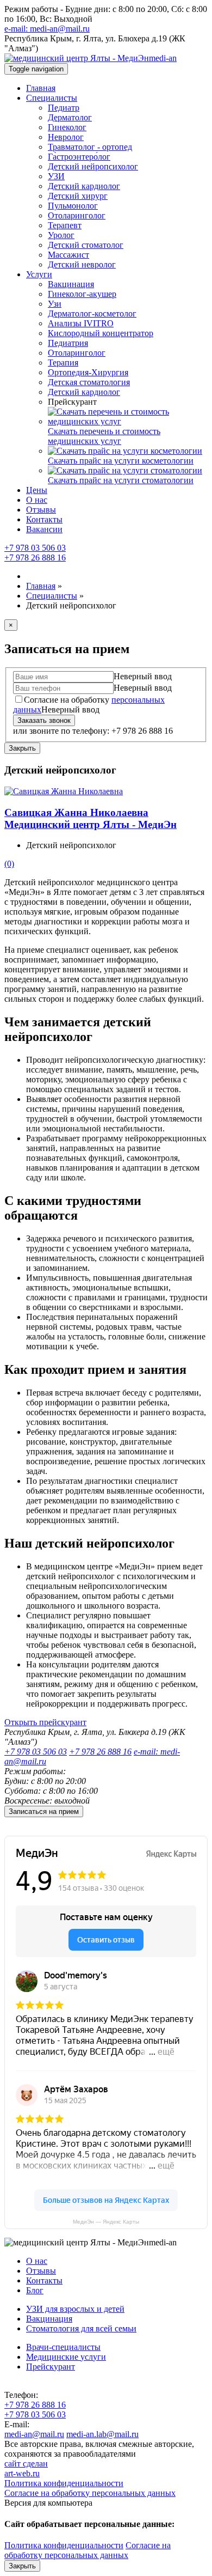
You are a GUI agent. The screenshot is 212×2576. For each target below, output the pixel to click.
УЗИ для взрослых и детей (75, 2309)
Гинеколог (67, 127)
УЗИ (56, 176)
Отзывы (41, 510)
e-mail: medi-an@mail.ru (47, 29)
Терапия (63, 363)
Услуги (39, 274)
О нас (37, 500)
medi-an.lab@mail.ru (102, 2434)
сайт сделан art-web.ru (26, 2468)
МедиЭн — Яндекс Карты (106, 2222)
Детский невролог (82, 264)
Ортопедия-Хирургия (88, 372)
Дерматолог (70, 117)
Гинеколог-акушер (82, 294)
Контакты (44, 519)
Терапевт (65, 225)
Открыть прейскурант (45, 1722)
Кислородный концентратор (101, 333)
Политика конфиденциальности (64, 2483)
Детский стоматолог (86, 245)
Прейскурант (51, 2367)
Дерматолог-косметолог (92, 313)
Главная (41, 88)
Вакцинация (71, 284)
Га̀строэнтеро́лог (79, 157)
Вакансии (44, 529)
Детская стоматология (89, 382)
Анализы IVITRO (81, 323)
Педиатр (64, 108)
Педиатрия (68, 343)
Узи (55, 304)
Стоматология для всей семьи (81, 2328)
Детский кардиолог (84, 186)
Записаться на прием (44, 1811)
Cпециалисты (52, 98)
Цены (37, 490)
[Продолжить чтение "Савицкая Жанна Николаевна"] (64, 791)
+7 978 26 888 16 (35, 558)
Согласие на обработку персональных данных (90, 2493)
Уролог (61, 235)
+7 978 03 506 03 (35, 548)
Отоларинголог (77, 215)
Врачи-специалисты (63, 2347)
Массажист (68, 255)
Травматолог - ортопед (90, 147)
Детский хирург (78, 196)
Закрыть (22, 748)
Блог (35, 2290)
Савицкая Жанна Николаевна (91, 818)
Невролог (66, 137)
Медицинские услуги (66, 2357)
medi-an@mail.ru (34, 2434)
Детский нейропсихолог (93, 166)
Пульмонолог (73, 206)
